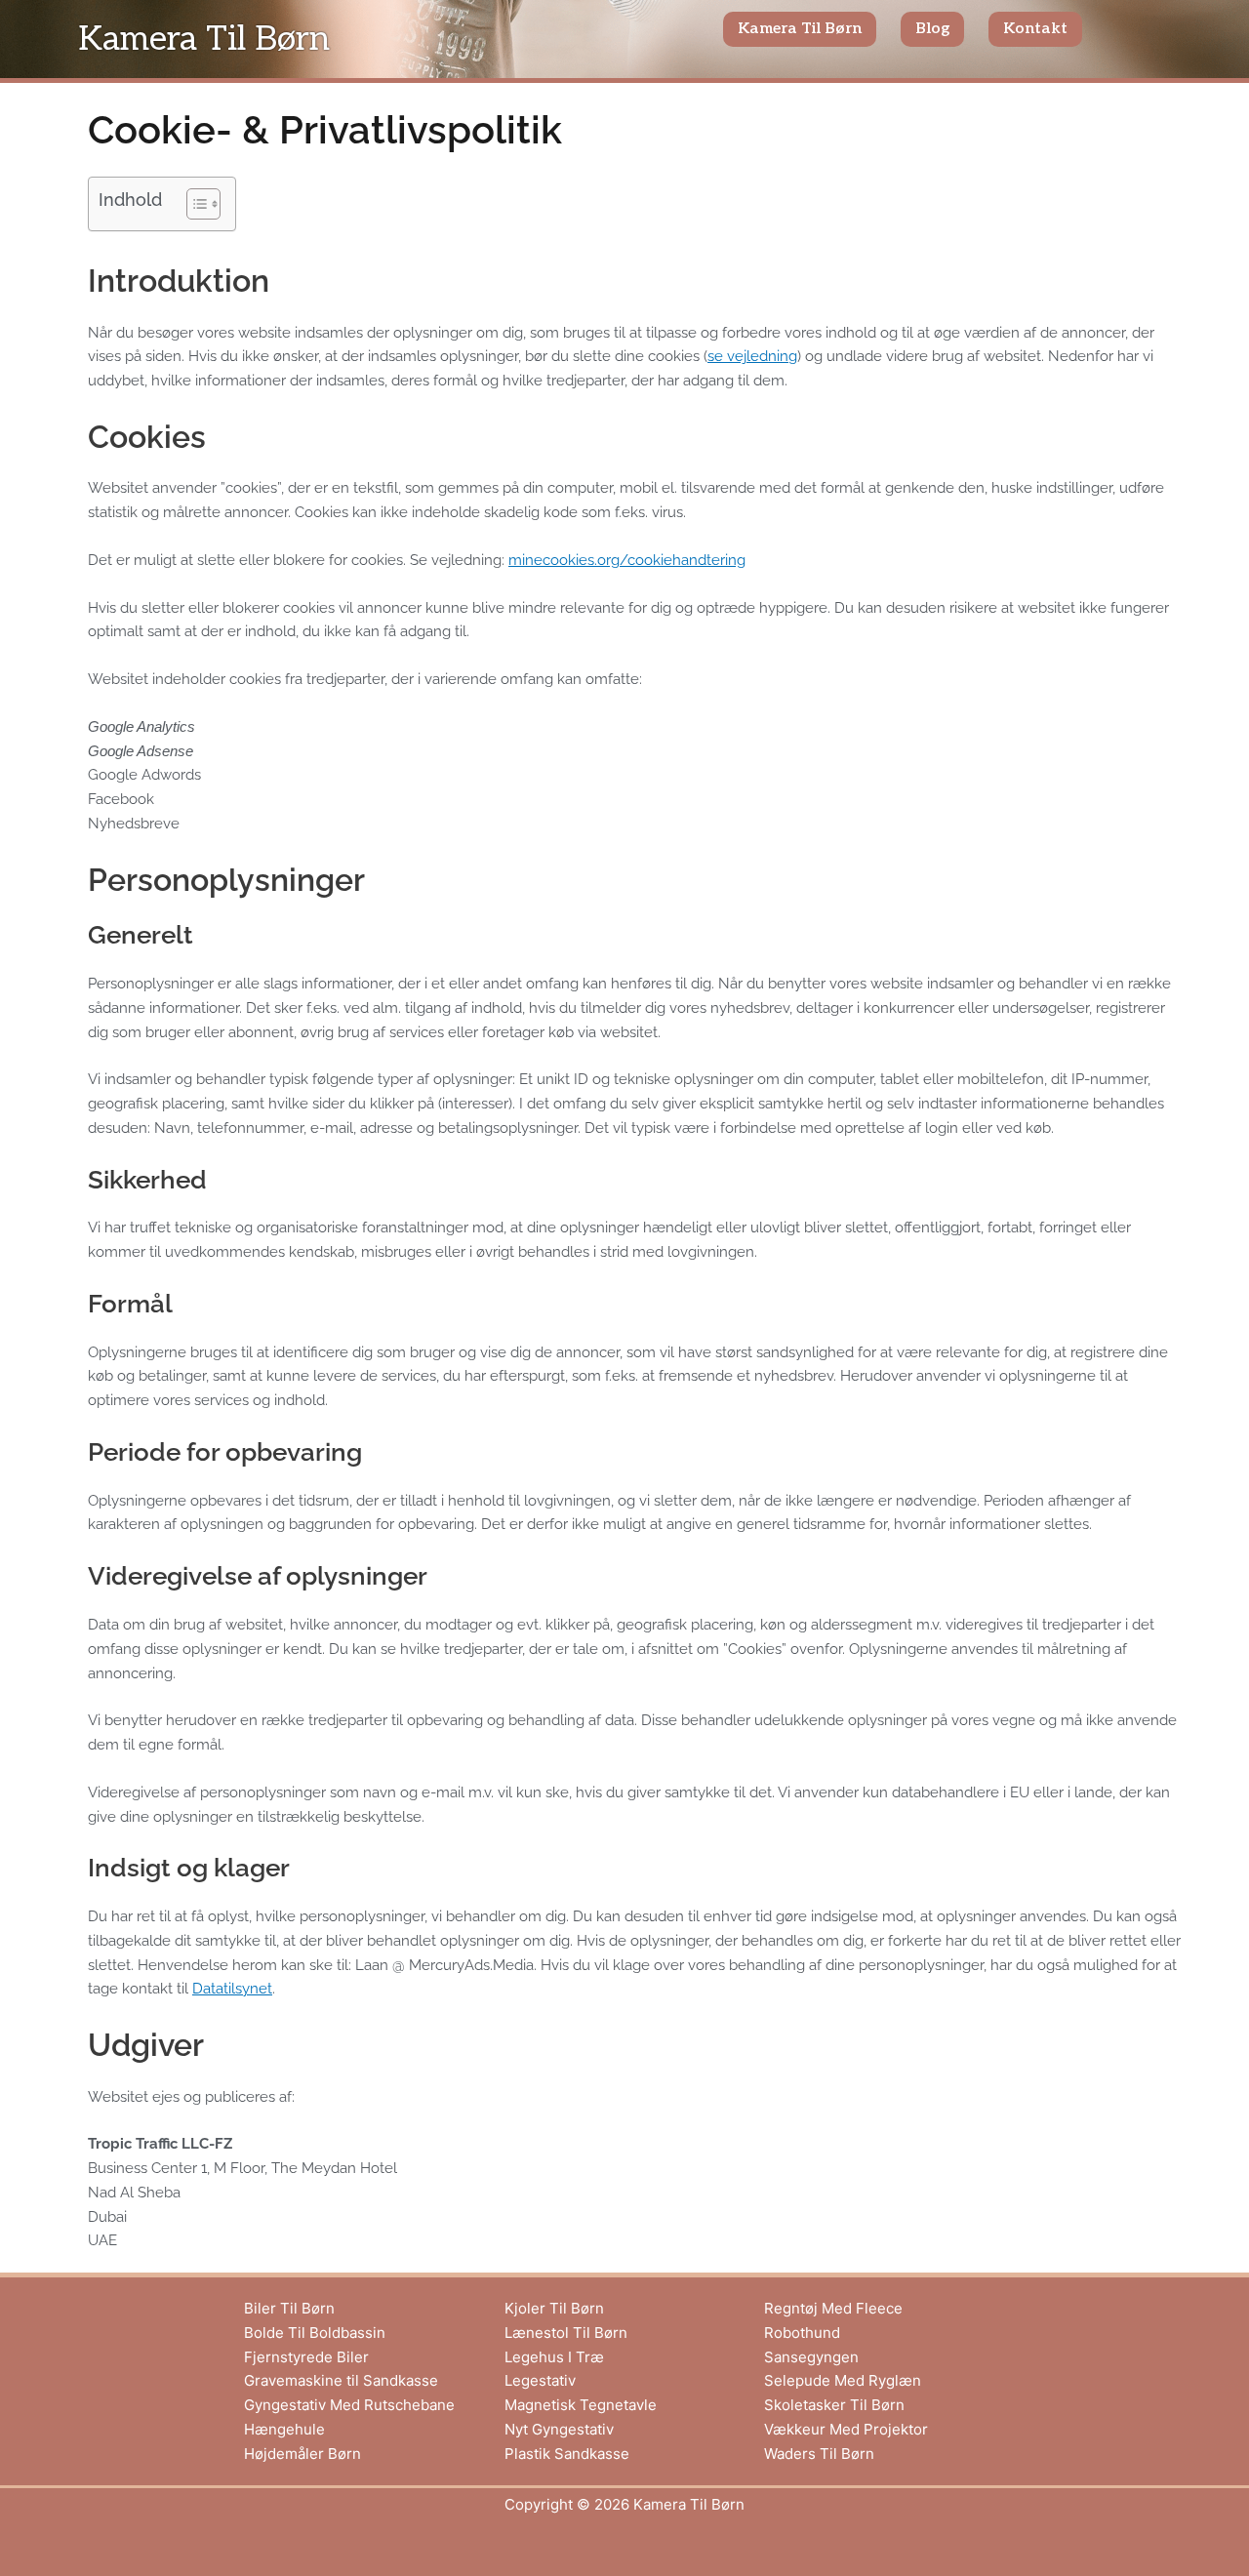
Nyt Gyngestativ (559, 2429)
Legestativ (540, 2380)
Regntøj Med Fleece (833, 2308)
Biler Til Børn (289, 2308)
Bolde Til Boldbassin (315, 2333)
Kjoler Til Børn (554, 2308)
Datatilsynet (232, 1989)
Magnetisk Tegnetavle (581, 2405)
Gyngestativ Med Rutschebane (349, 2405)
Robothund (802, 2333)
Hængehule (284, 2429)
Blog (932, 29)
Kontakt (1035, 29)
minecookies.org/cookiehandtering (627, 560)
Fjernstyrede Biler (306, 2357)
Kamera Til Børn (204, 39)
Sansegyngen (811, 2357)
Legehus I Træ (554, 2357)
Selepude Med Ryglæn (843, 2380)
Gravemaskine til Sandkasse (341, 2380)
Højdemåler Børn (302, 2454)
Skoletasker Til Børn (834, 2405)
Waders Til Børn (819, 2454)
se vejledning (752, 356)
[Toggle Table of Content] (194, 204)
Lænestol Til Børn (566, 2333)
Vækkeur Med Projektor (846, 2429)
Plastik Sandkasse (567, 2454)
